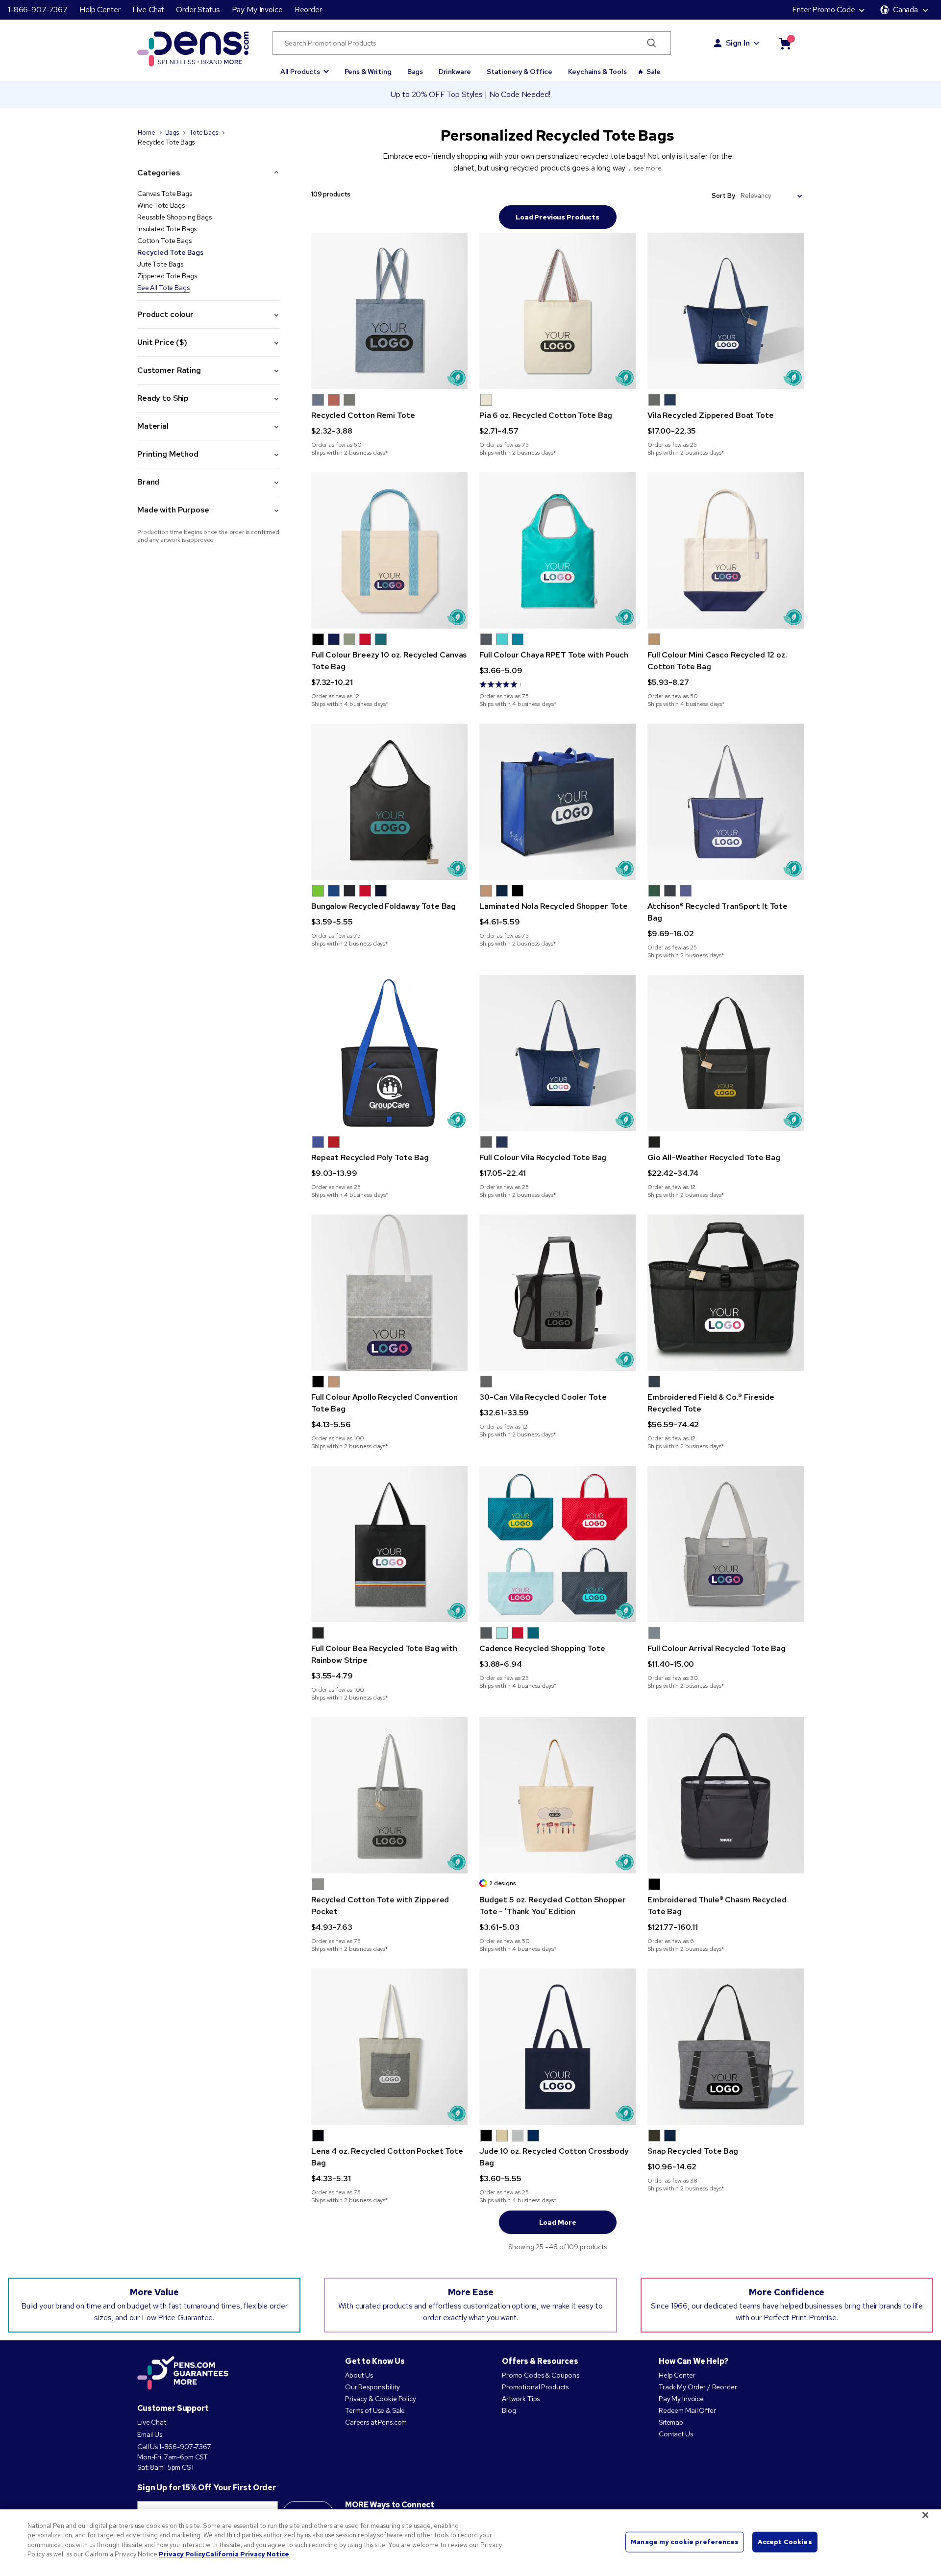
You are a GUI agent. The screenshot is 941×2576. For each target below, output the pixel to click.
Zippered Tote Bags (167, 276)
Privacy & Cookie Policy (381, 2399)
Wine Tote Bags (161, 205)
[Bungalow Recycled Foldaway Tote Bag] (389, 802)
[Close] (925, 2515)
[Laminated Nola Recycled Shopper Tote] (557, 802)
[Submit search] (652, 43)
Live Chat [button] (149, 10)
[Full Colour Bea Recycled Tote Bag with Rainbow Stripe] (389, 1544)
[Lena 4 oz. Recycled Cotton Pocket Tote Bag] (389, 2047)
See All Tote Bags (163, 288)
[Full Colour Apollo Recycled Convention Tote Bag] (389, 1293)
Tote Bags (204, 133)
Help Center (100, 10)
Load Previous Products (557, 217)
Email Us (150, 2434)
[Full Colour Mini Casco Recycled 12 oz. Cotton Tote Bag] (726, 550)
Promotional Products (535, 2387)
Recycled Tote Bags (170, 252)
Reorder (308, 10)
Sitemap (671, 2422)
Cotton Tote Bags (164, 241)
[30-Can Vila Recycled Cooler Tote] (557, 1293)
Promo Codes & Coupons (541, 2375)
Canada (905, 10)
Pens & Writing (368, 72)
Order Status (198, 10)
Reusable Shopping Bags (174, 217)
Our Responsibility (372, 2387)
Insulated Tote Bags (167, 229)
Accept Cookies (785, 2542)
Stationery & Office (520, 72)
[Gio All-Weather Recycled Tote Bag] (726, 1053)
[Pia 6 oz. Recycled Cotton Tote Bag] (557, 311)
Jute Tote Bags (160, 264)
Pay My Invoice (257, 10)
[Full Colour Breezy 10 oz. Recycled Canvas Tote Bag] (389, 550)
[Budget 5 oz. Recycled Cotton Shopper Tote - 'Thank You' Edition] (557, 1795)
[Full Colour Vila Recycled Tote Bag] (557, 1053)
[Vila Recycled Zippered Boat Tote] (726, 311)
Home (146, 133)
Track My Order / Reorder (698, 2387)
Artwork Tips (521, 2399)
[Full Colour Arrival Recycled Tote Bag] (726, 1544)
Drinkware (455, 72)
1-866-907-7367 (38, 10)
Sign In (738, 43)
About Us (359, 2375)
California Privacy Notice (247, 2554)
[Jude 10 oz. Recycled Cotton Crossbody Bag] (557, 2047)
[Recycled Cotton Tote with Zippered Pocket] (389, 1795)
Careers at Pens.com (376, 2422)
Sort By (723, 196)
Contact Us (676, 2434)
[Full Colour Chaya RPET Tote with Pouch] (557, 550)
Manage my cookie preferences (685, 2542)
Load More (558, 2222)
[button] (305, 67)
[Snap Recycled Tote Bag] (726, 2047)
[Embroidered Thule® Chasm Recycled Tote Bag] (726, 1795)
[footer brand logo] (183, 2374)
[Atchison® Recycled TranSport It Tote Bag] (726, 802)
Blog (509, 2410)
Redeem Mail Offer (687, 2410)
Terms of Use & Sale (375, 2410)
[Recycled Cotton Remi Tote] (389, 311)
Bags (415, 72)
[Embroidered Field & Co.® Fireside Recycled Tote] (726, 1293)
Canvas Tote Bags (165, 194)
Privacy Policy (182, 2554)
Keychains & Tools (597, 72)
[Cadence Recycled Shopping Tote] (557, 1544)
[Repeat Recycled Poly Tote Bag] (389, 1053)
